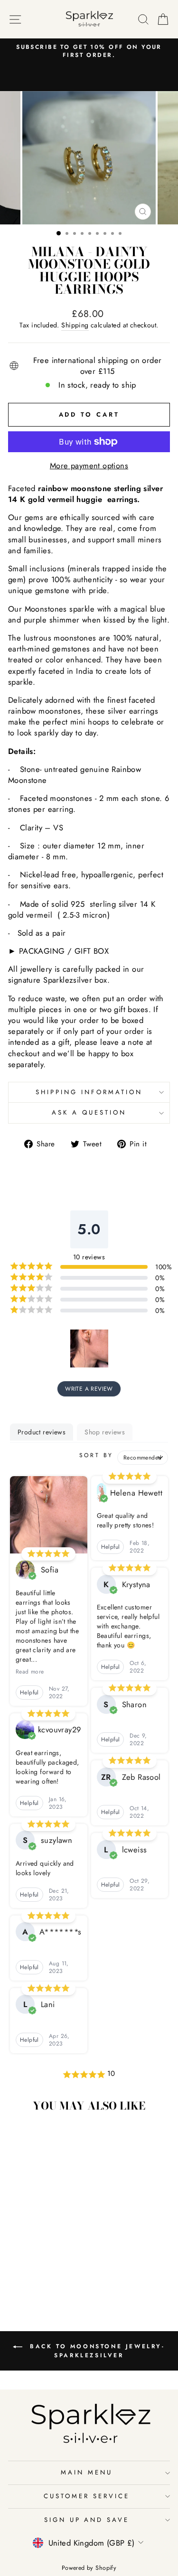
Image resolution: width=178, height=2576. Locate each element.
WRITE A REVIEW (89, 1389)
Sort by (96, 1455)
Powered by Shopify (89, 2568)
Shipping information (89, 1092)
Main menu (87, 2472)
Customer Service (87, 2496)
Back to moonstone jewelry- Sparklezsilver (95, 2351)
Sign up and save (87, 2520)
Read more (30, 1672)
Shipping (75, 325)
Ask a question (89, 1112)
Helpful (29, 1693)
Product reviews (42, 1432)
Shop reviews (105, 1432)
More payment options (89, 466)
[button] (89, 1348)
